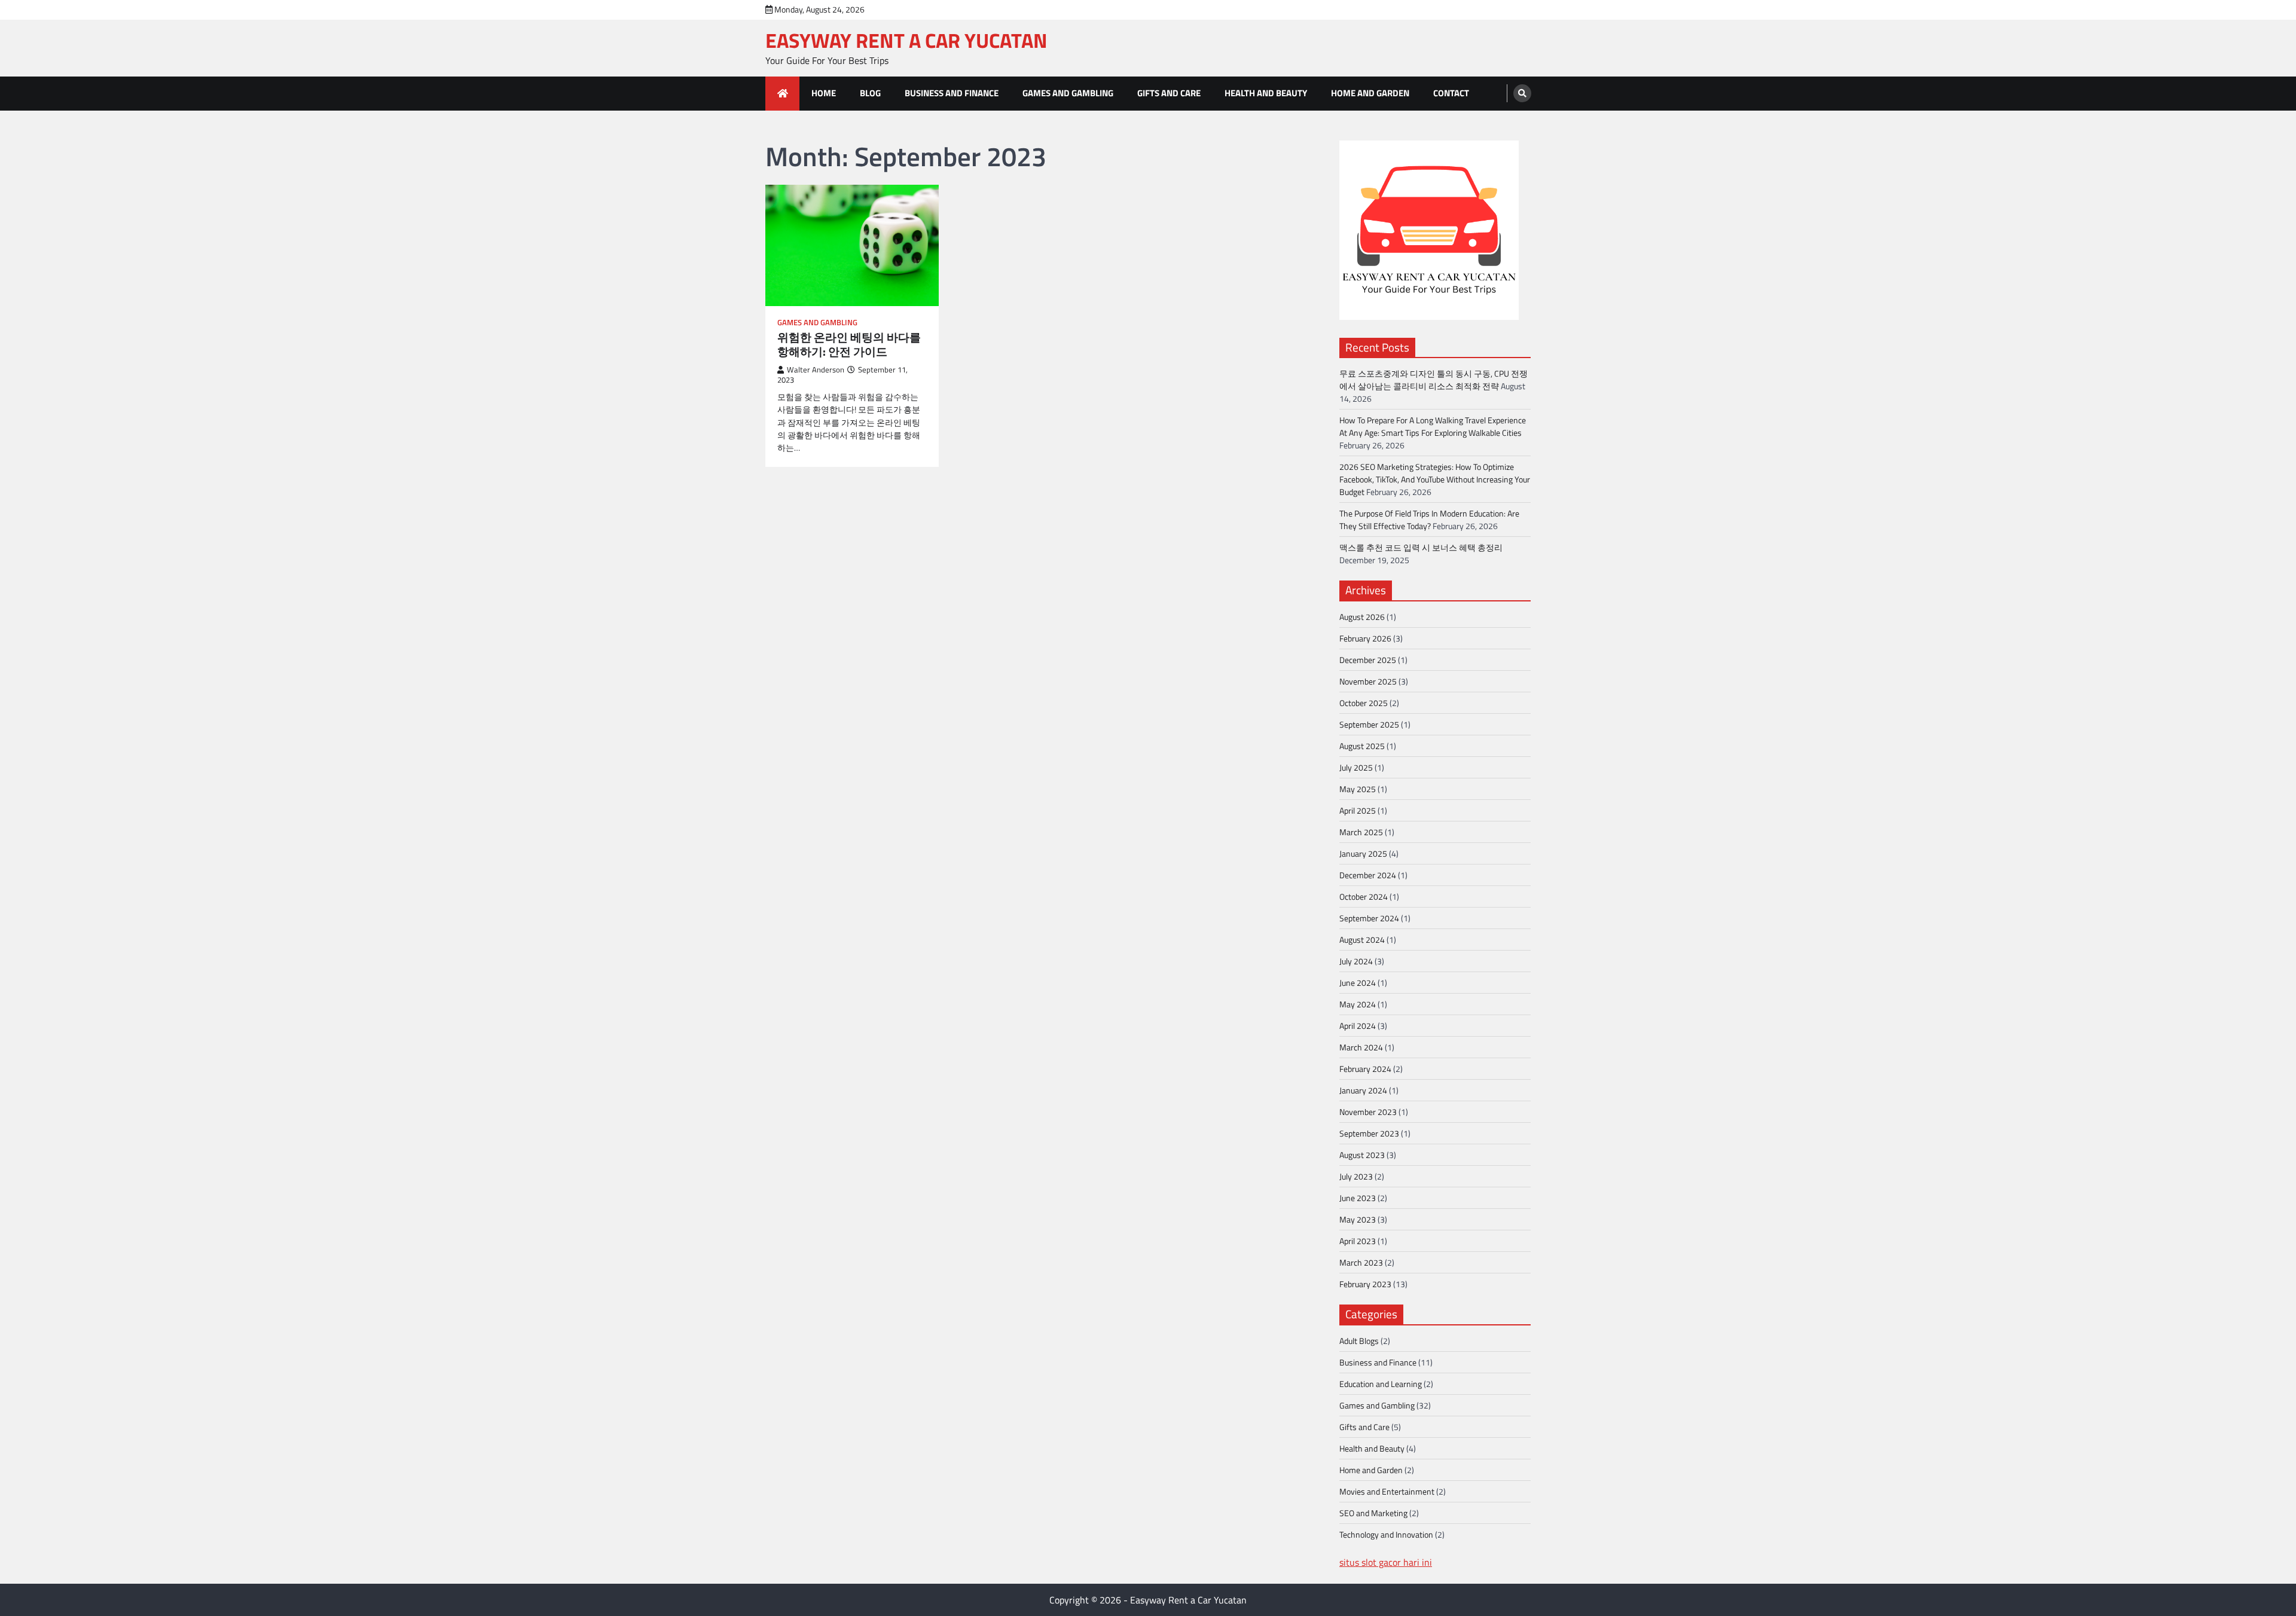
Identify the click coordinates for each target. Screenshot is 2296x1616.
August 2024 (1362, 940)
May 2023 (1358, 1219)
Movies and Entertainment (1387, 1491)
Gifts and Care (1169, 93)
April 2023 (1358, 1241)
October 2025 (1364, 703)
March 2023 (1361, 1262)
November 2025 (1368, 681)
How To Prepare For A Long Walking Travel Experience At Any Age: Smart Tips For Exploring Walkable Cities (1433, 426)
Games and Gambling (1068, 93)
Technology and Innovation (1386, 1534)
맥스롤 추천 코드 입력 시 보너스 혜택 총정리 (1421, 547)
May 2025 (1358, 789)
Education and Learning (1381, 1384)
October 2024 (1364, 896)
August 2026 (1362, 617)
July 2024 (1356, 961)
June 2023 (1358, 1198)
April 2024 (1358, 1026)
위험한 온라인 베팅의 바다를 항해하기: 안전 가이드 (849, 345)
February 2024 (1365, 1069)
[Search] (1522, 93)
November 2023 (1368, 1112)
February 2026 (1365, 638)
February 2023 (1365, 1284)
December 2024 (1368, 875)
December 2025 (1368, 660)
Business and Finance (952, 93)
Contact (1451, 93)
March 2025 (1361, 832)
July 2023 (1356, 1176)
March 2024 (1361, 1047)
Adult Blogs (1359, 1341)
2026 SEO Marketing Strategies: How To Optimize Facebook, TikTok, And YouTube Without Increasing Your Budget (1435, 479)
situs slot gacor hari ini (1386, 1562)
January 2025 (1363, 853)
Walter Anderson (816, 370)
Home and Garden (1370, 93)
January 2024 (1363, 1090)
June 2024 (1358, 983)
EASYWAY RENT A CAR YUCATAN (906, 40)
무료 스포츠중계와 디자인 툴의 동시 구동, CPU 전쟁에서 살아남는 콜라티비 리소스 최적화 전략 (1434, 380)
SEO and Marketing (1373, 1513)
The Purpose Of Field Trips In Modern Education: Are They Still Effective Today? (1429, 520)
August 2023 (1362, 1155)
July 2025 (1356, 767)
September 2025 (1369, 724)
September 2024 (1369, 918)
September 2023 (1369, 1133)
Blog (870, 93)
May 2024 (1358, 1004)
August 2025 (1362, 746)
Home (824, 93)
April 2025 (1358, 810)
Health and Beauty (1266, 93)
